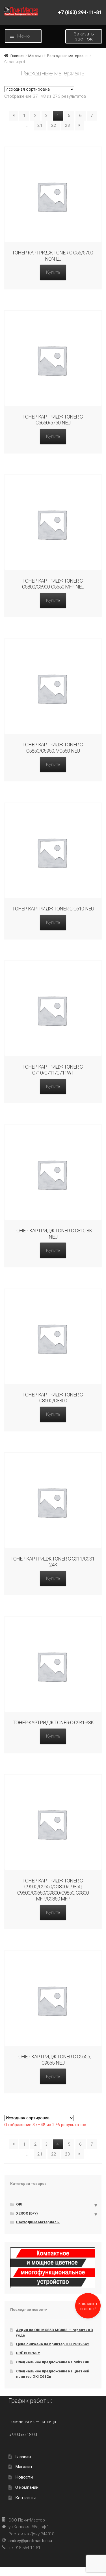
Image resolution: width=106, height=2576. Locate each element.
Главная (17, 56)
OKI (19, 2204)
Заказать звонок (84, 36)
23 (68, 125)
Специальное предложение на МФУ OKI (53, 2362)
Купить (53, 272)
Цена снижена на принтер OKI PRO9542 (53, 2344)
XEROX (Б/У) (27, 2213)
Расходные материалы (68, 56)
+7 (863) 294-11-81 (80, 12)
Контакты (25, 2498)
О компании (27, 2487)
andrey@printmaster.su (30, 2541)
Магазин (35, 56)
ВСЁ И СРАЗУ (28, 2353)
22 (54, 125)
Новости (24, 2477)
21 (40, 125)
